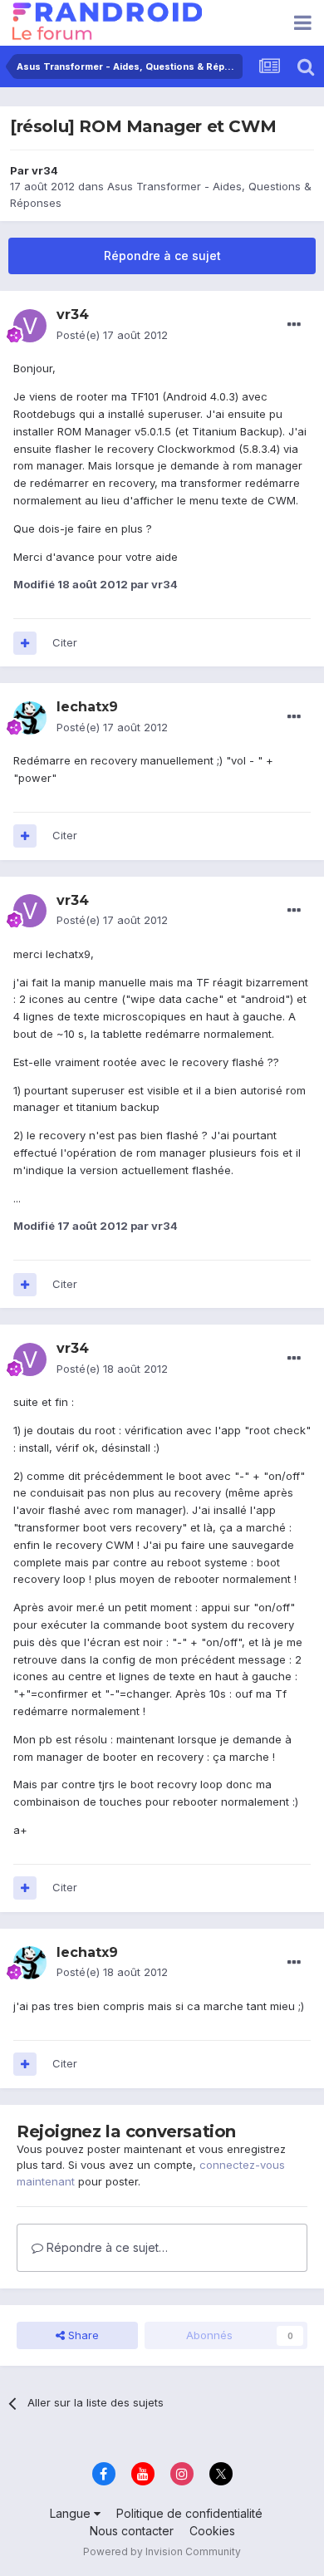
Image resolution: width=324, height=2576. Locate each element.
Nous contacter (132, 2531)
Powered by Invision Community (162, 2551)
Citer (65, 642)
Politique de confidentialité (189, 2513)
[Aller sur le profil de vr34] (30, 326)
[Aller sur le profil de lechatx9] (30, 718)
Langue (72, 2513)
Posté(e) (112, 335)
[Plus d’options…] (294, 325)
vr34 (45, 170)
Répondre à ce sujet (162, 256)
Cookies (212, 2531)
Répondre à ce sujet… (106, 2247)
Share (82, 2335)
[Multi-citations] (25, 643)
